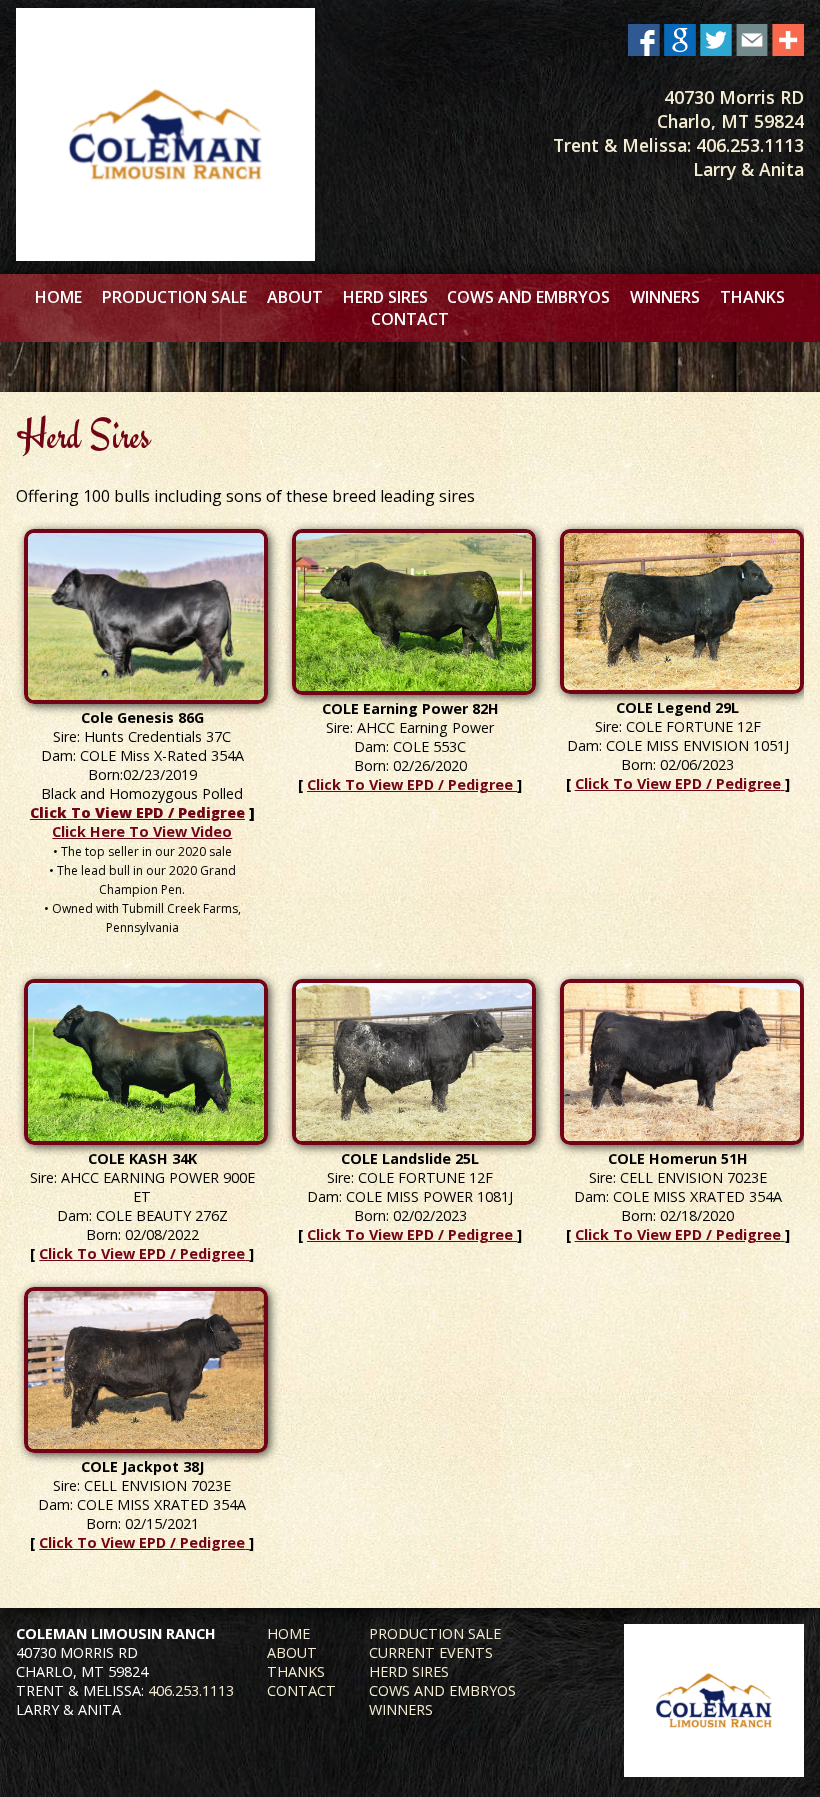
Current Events (431, 1652)
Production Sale (174, 297)
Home (58, 297)
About (295, 297)
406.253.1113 (750, 145)
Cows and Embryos (528, 297)
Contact (410, 319)
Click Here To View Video (142, 831)
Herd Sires (385, 297)
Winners (665, 297)
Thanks (752, 297)
